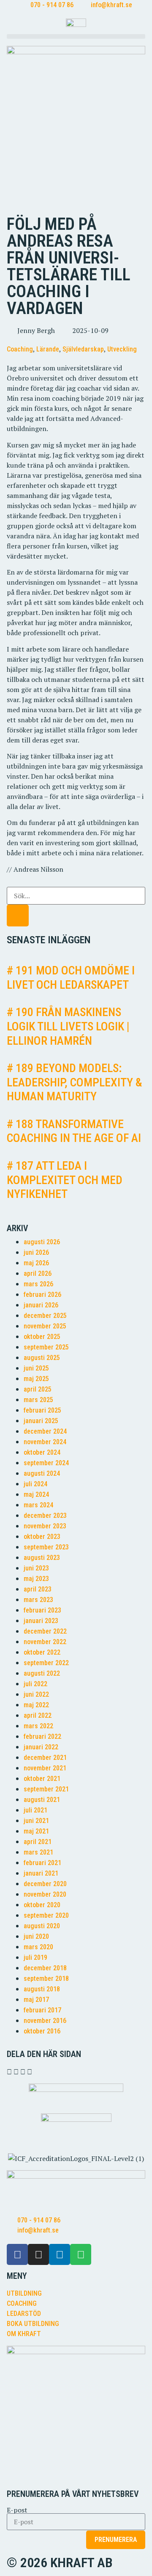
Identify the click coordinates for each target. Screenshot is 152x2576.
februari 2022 (42, 1736)
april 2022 (38, 1715)
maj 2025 (36, 1379)
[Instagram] (38, 2254)
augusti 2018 (42, 1989)
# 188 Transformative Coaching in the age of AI (74, 1131)
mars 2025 (38, 1400)
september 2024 (46, 1463)
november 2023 (45, 1526)
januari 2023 (41, 1621)
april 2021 (38, 1842)
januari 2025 (41, 1421)
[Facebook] (17, 2254)
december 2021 (45, 1758)
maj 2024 (36, 1494)
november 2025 (45, 1326)
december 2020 (45, 1884)
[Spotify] (81, 2254)
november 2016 (45, 2021)
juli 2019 (35, 1957)
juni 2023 (36, 1568)
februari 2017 (42, 2010)
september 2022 (46, 1663)
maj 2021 (36, 1831)
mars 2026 (38, 1284)
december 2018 (45, 1968)
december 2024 (45, 1431)
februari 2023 (42, 1610)
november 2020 (45, 1894)
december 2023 (45, 1516)
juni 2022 (36, 1694)
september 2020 (46, 1915)
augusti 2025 (42, 1358)
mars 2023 (38, 1600)
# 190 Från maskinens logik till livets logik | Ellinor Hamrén (68, 1026)
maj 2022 (36, 1705)
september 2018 (46, 1979)
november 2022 (45, 1642)
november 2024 (45, 1442)
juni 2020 (36, 1936)
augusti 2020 (42, 1926)
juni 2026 (36, 1252)
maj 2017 (36, 2000)
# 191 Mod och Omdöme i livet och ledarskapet (71, 978)
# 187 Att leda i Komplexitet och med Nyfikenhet (65, 1180)
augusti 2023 (42, 1558)
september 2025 (46, 1347)
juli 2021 (35, 1810)
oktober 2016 (42, 2031)
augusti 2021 (42, 1800)
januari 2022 (41, 1747)
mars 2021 (38, 1852)
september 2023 (46, 1547)
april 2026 (38, 1273)
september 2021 (46, 1789)
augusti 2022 (42, 1673)
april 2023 (38, 1589)
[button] (76, 36)
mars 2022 (38, 1726)
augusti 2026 (42, 1242)
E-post (17, 2510)
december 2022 (45, 1631)
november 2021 (45, 1768)
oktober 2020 (42, 1905)
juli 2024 (35, 1484)
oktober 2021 (42, 1779)
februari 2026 (42, 1295)
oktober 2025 (42, 1337)
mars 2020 (38, 1947)
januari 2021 (41, 1873)
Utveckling (122, 349)
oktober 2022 (42, 1652)
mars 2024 (38, 1505)
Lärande (48, 349)
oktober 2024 (42, 1452)
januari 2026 (41, 1305)
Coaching (20, 349)
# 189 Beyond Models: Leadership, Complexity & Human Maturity (75, 1082)
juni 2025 (36, 1368)
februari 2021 (42, 1863)
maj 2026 (36, 1263)
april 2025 (38, 1389)
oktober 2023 (42, 1537)
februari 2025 (42, 1410)
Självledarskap (83, 349)
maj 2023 (36, 1579)
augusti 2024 (42, 1473)
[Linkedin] (60, 2254)
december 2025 (45, 1316)
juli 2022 (35, 1684)
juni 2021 (36, 1821)
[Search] (18, 915)
